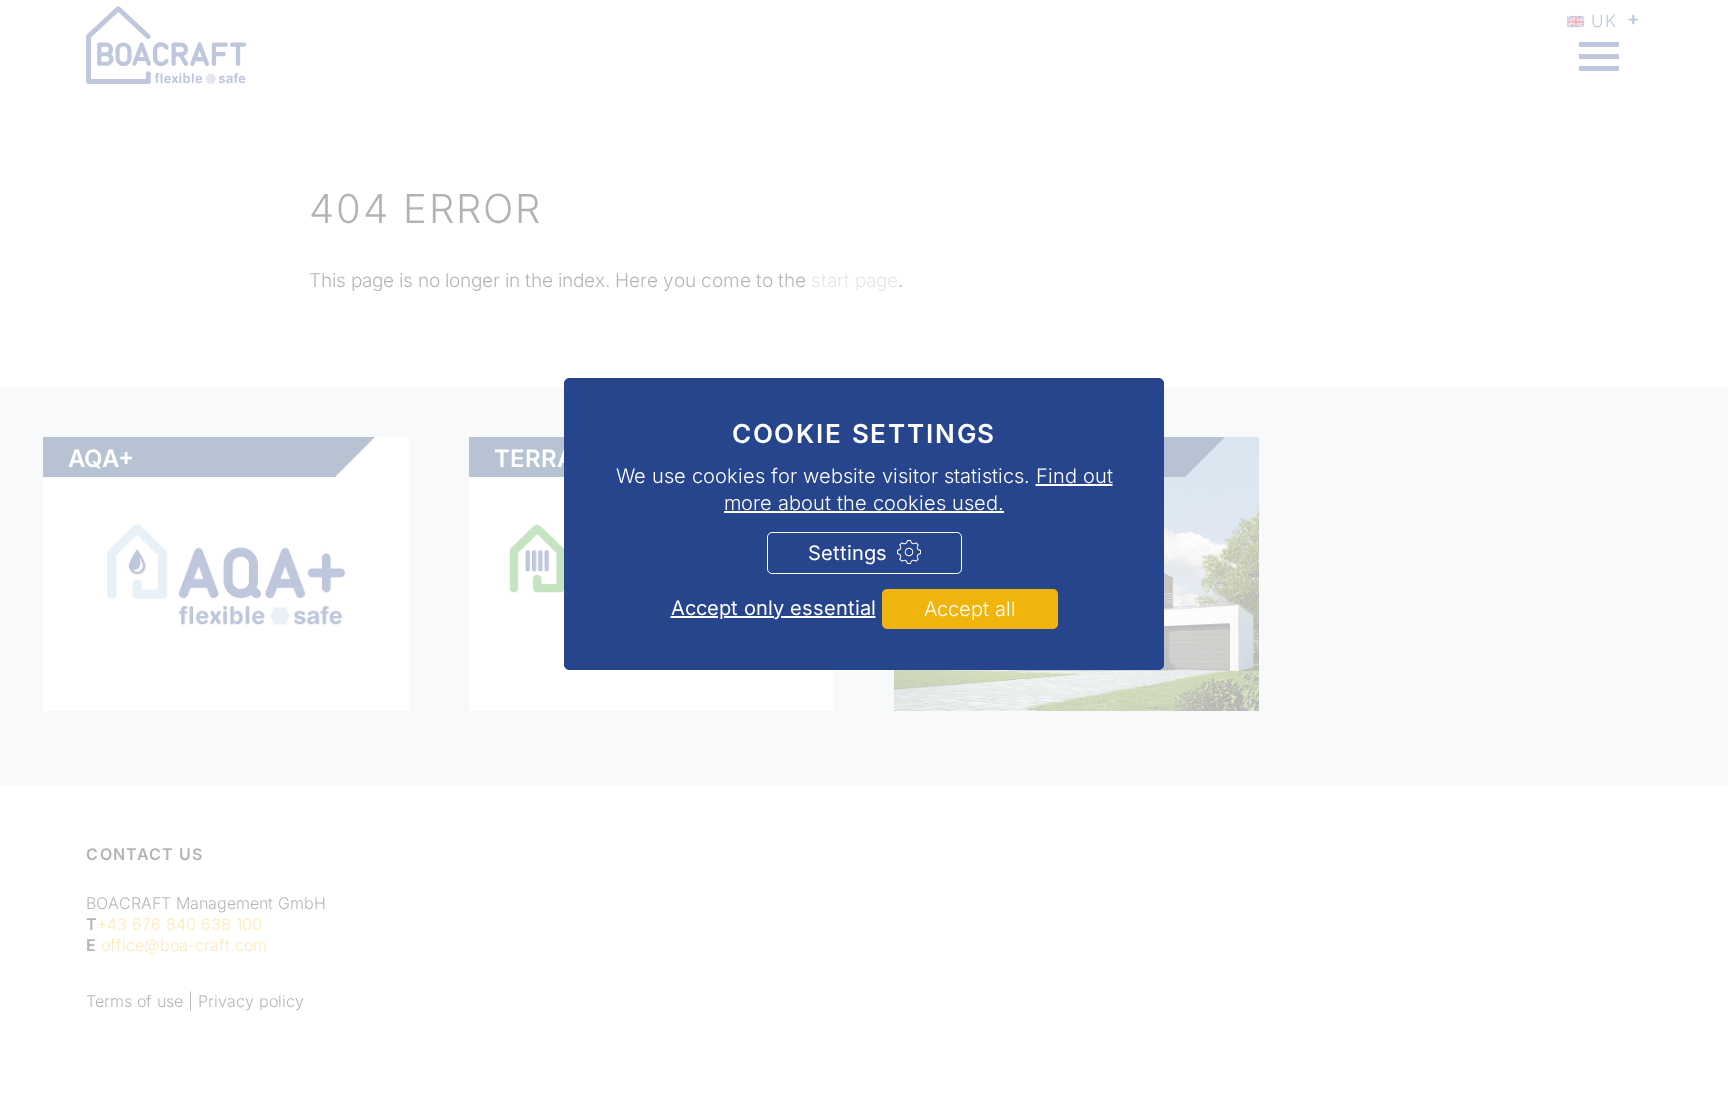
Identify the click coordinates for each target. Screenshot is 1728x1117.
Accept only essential (773, 608)
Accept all (970, 609)
